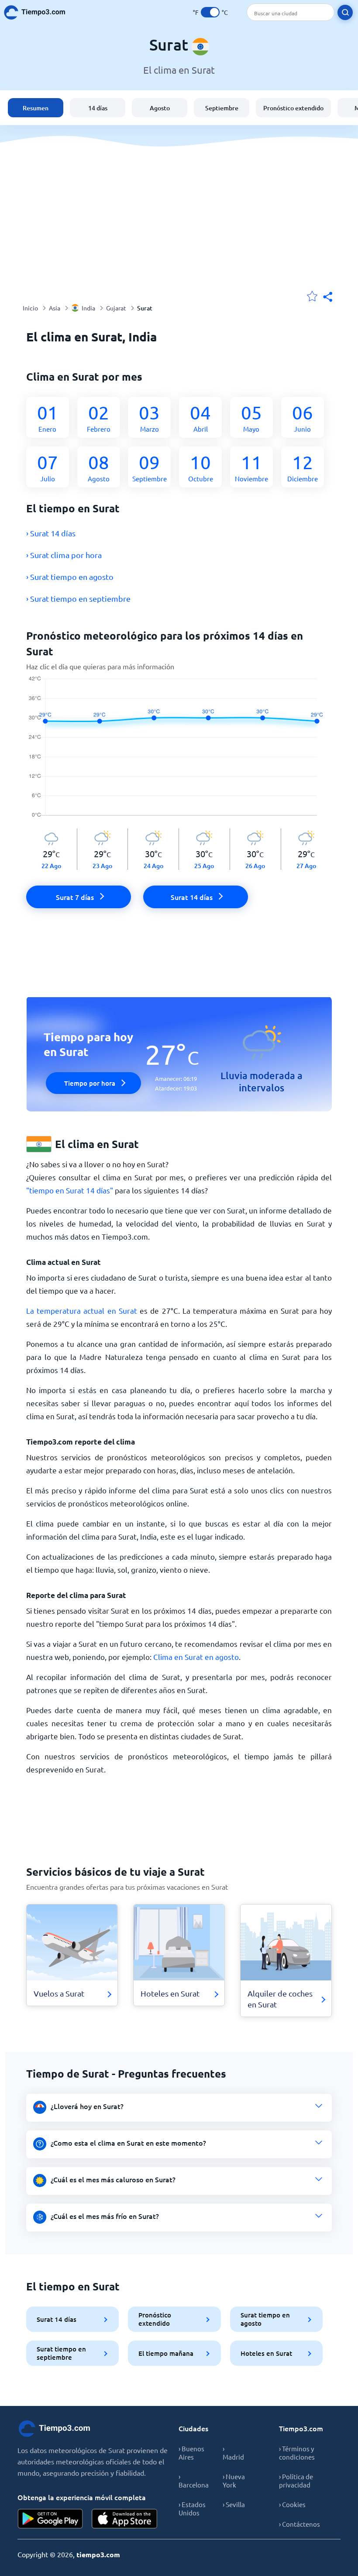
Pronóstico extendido (293, 108)
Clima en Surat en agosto (196, 1657)
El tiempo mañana (166, 2353)
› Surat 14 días (51, 533)
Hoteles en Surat (266, 2353)
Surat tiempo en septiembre (61, 2353)
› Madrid (233, 2453)
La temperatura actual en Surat (82, 1310)
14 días (98, 108)
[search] (345, 12)
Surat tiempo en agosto (265, 2319)
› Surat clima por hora (64, 555)
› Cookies (292, 2504)
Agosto (160, 108)
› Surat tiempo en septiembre (78, 598)
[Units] (210, 12)
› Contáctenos (299, 2524)
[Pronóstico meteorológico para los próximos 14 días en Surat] (179, 752)
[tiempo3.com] (39, 12)
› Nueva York (234, 2481)
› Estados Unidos (192, 2508)
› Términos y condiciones (297, 2453)
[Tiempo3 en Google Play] (50, 2519)
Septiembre (222, 108)
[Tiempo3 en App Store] (124, 2519)
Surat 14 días (57, 2319)
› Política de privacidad (296, 2481)
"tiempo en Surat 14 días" (70, 1190)
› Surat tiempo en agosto (70, 577)
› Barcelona (194, 2481)
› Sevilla (234, 2504)
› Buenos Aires (191, 2453)
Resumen (36, 108)
